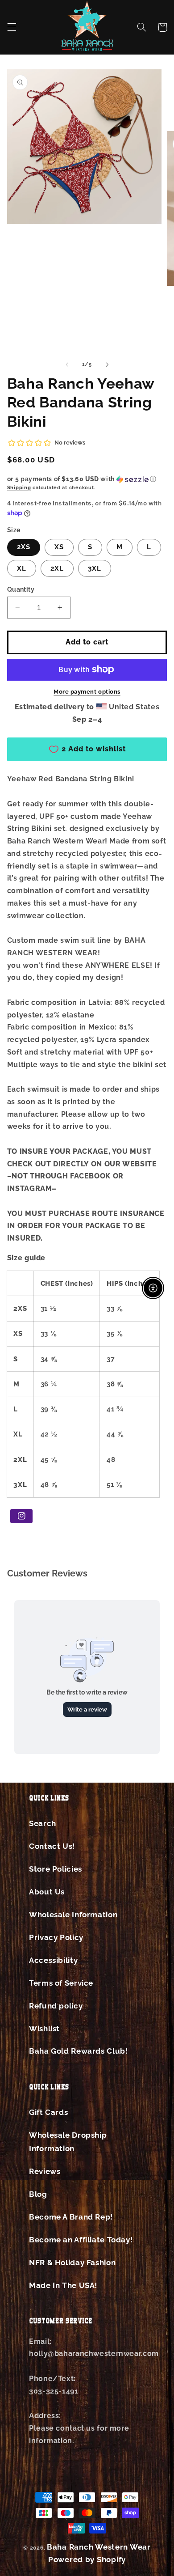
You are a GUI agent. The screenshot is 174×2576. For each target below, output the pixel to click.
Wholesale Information (73, 1915)
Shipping (19, 487)
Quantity (21, 589)
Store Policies (56, 1869)
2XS (24, 547)
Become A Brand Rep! (71, 2217)
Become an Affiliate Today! (81, 2240)
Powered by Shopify (87, 2559)
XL (22, 568)
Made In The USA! (63, 2285)
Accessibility (53, 1960)
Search (43, 1823)
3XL (95, 568)
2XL (57, 568)
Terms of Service (61, 1983)
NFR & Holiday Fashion (72, 2262)
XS (59, 547)
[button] (12, 27)
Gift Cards (48, 2112)
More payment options (87, 692)
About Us (47, 1892)
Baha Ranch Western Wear (99, 2547)
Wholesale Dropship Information (68, 2142)
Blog (38, 2194)
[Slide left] (67, 364)
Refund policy (56, 2006)
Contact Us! (52, 1846)
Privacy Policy (56, 1937)
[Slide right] (107, 364)
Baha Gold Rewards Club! (79, 2051)
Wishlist (44, 2029)
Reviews (45, 2171)
